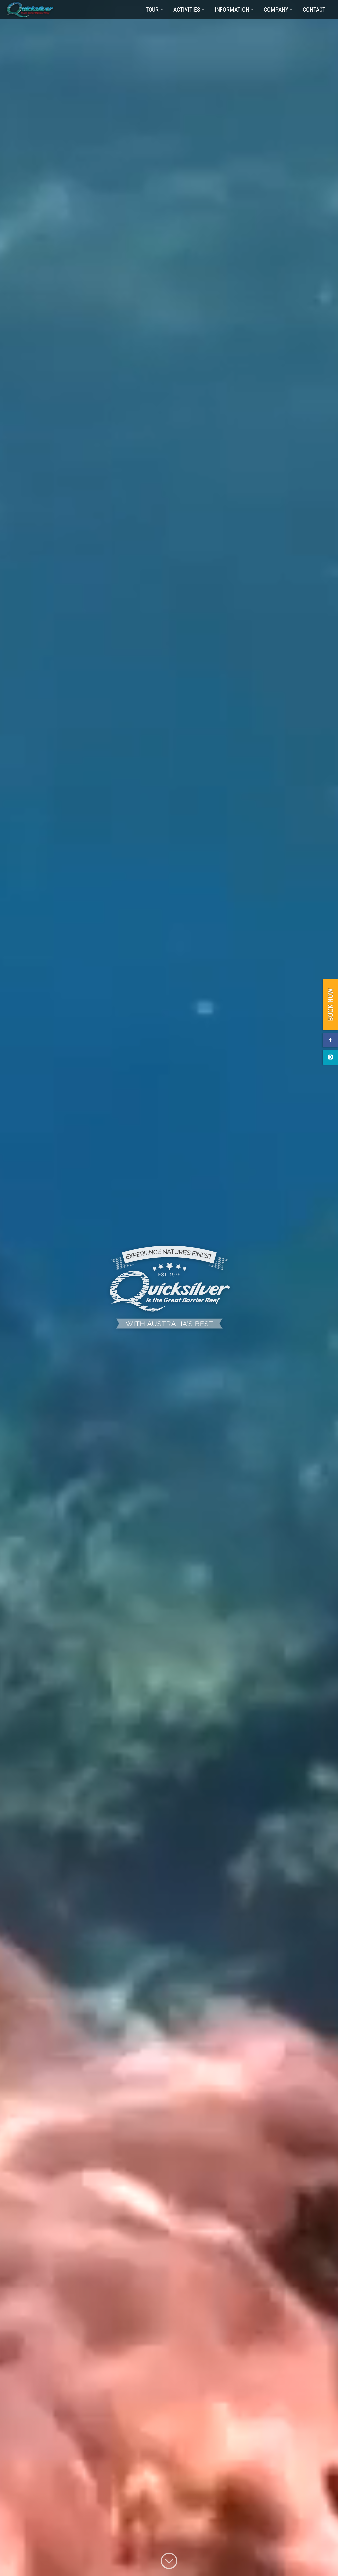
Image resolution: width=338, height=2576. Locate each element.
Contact (314, 9)
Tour (152, 9)
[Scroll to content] (169, 2562)
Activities (187, 9)
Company (276, 9)
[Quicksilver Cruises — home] (33, 10)
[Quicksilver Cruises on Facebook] (330, 1040)
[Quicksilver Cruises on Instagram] (330, 1057)
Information (232, 9)
